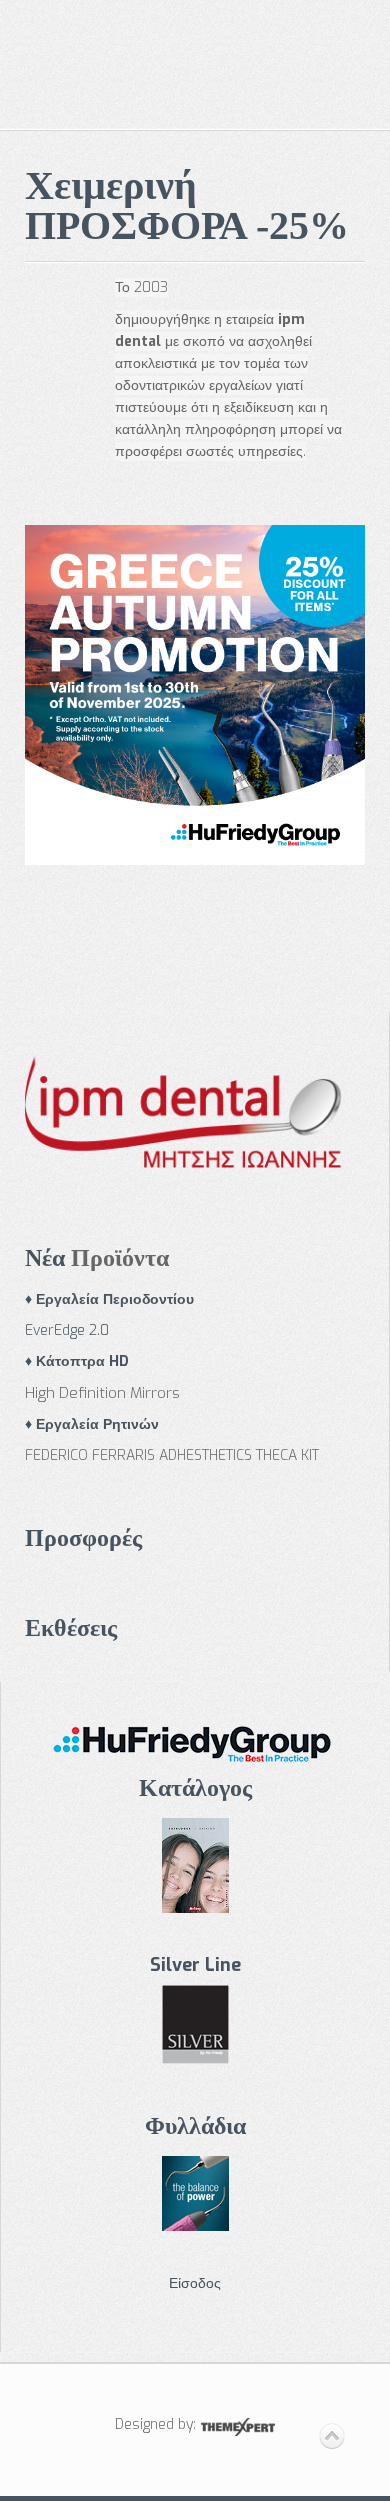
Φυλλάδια (195, 2126)
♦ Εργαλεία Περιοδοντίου (109, 1299)
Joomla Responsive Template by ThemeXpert (237, 2427)
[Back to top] (332, 2437)
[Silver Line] (195, 2023)
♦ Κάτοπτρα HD (77, 1361)
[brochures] (195, 2191)
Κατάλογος (195, 1788)
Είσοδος (195, 2283)
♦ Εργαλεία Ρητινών (92, 1424)
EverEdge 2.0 (67, 1330)
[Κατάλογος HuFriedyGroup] (195, 1740)
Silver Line (195, 1965)
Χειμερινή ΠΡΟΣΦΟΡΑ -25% (187, 205)
